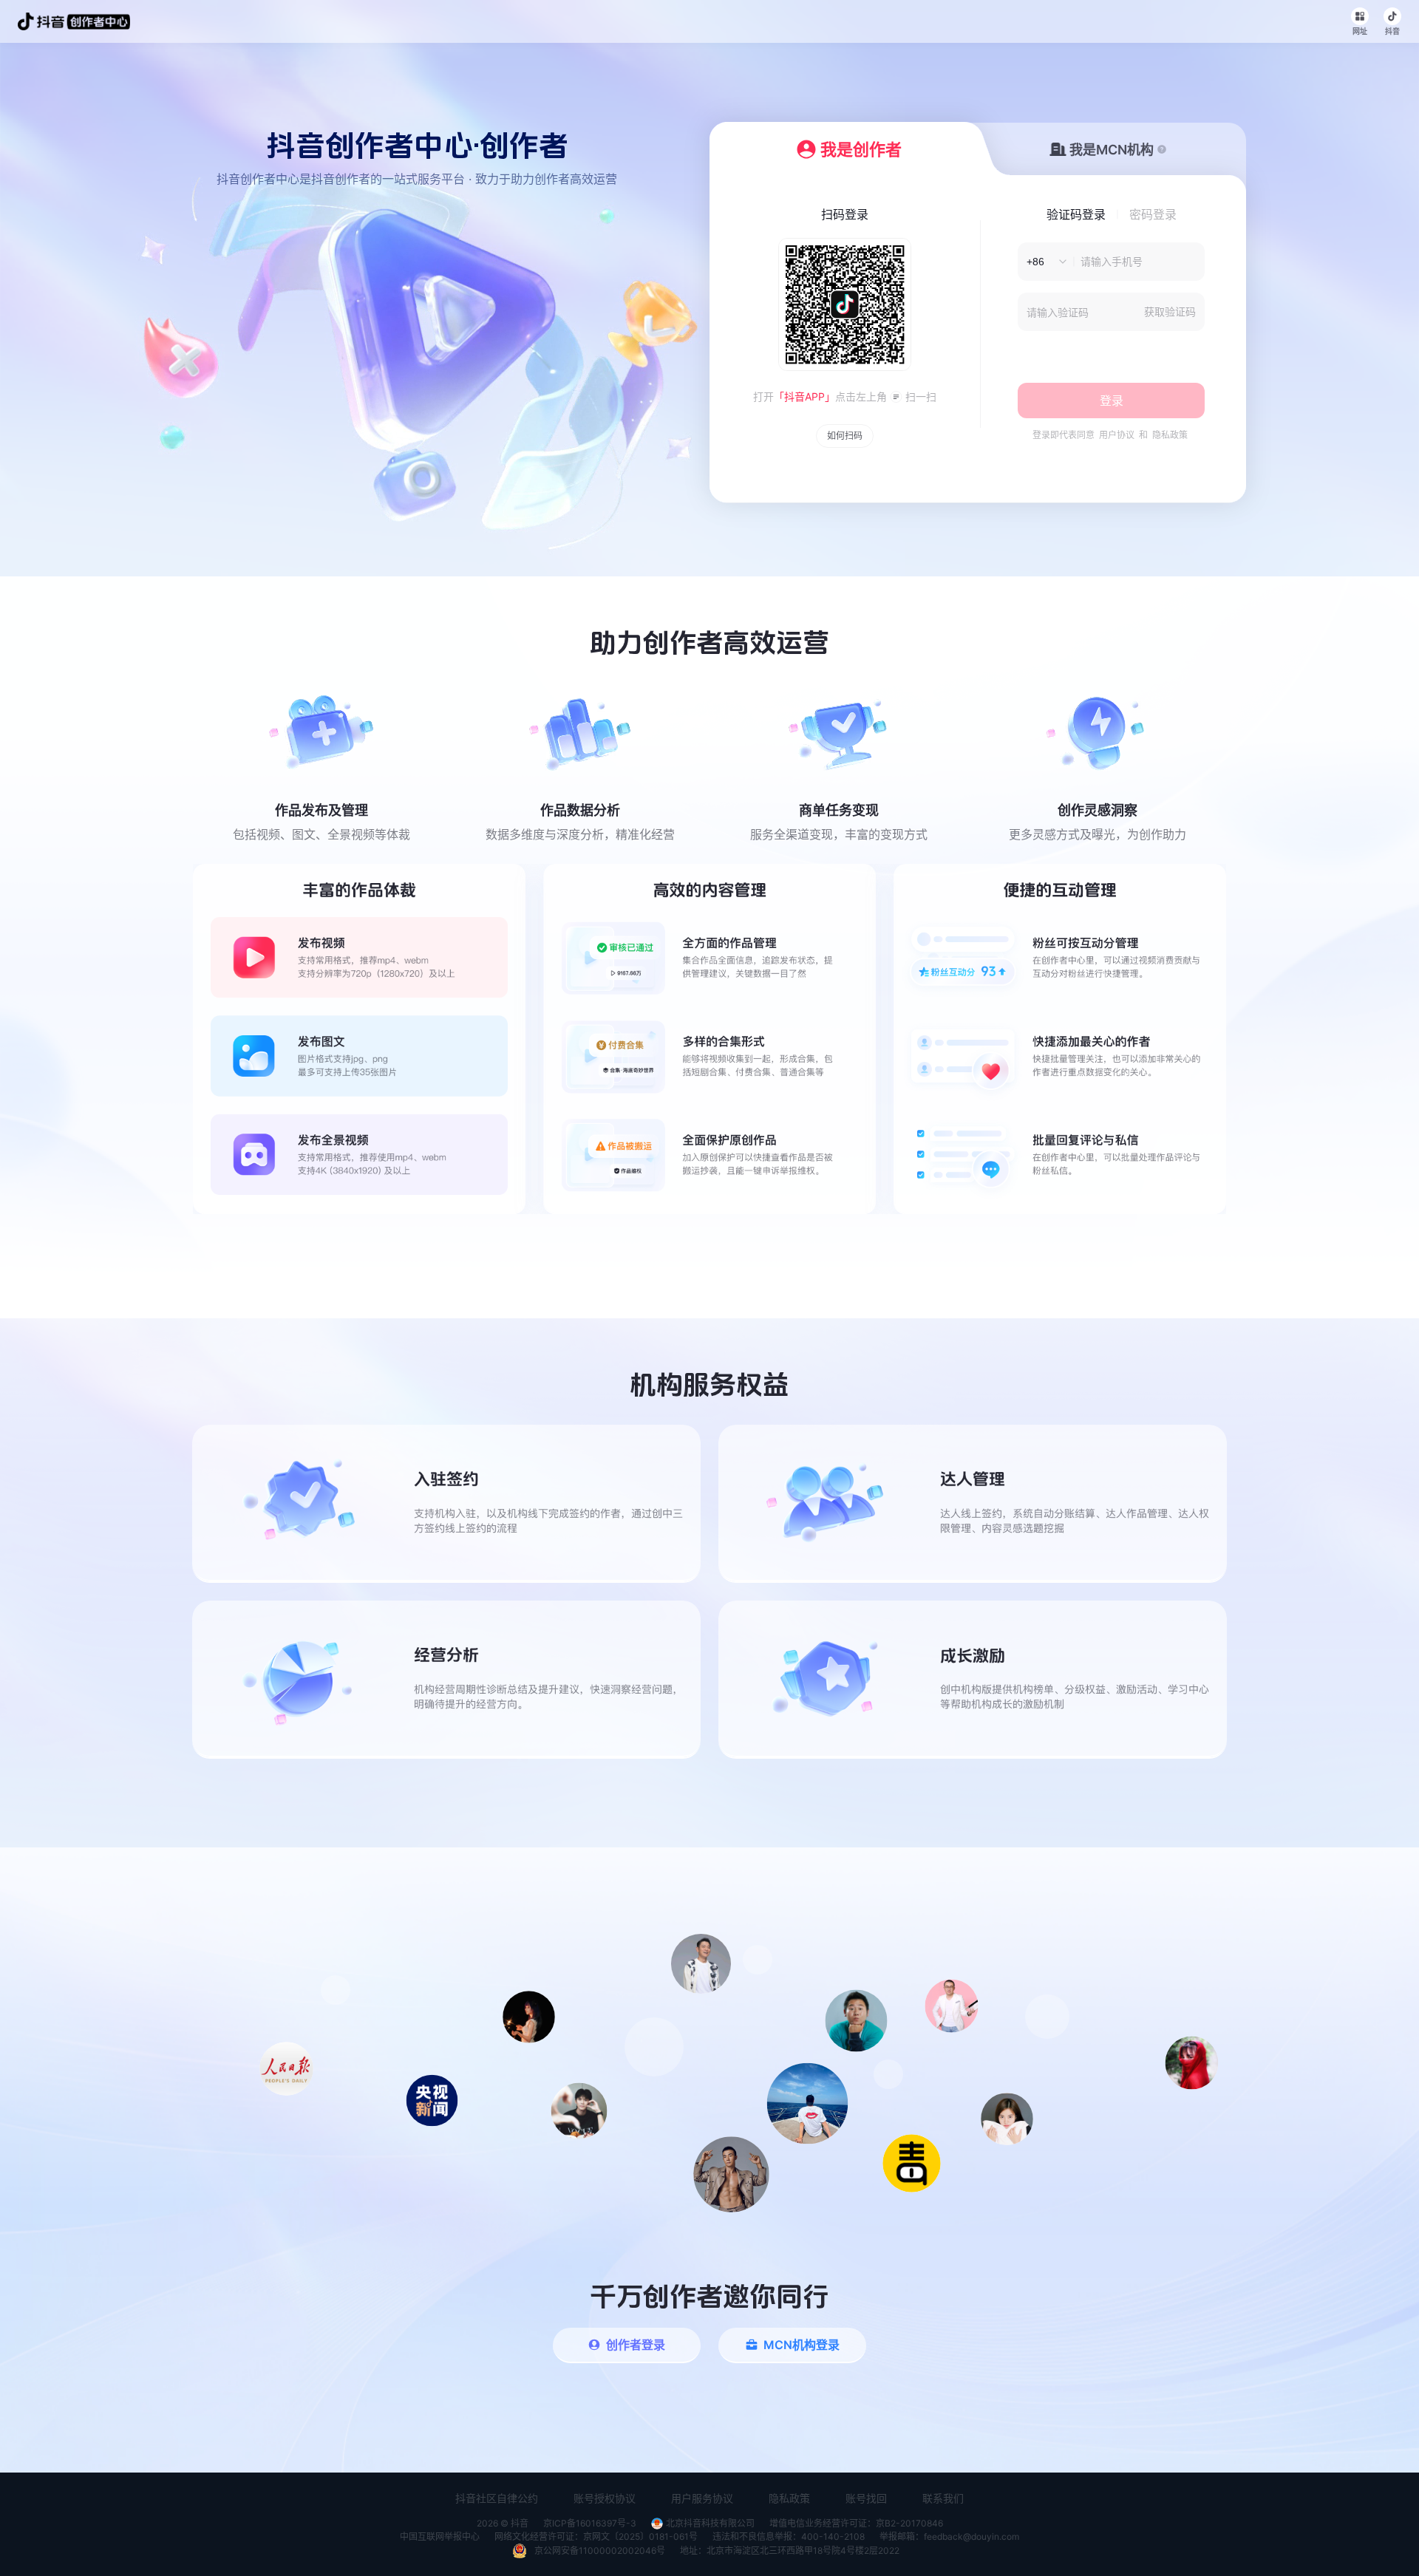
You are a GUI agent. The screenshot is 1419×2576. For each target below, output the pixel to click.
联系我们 (943, 2498)
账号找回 (866, 2498)
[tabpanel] (709, 1039)
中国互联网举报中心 (440, 2536)
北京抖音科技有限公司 (710, 2523)
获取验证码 (1170, 311)
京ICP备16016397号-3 (590, 2523)
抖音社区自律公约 (497, 2498)
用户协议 (1117, 435)
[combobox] (1042, 262)
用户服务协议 (702, 2498)
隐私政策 (1170, 435)
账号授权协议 (605, 2498)
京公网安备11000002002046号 (600, 2551)
